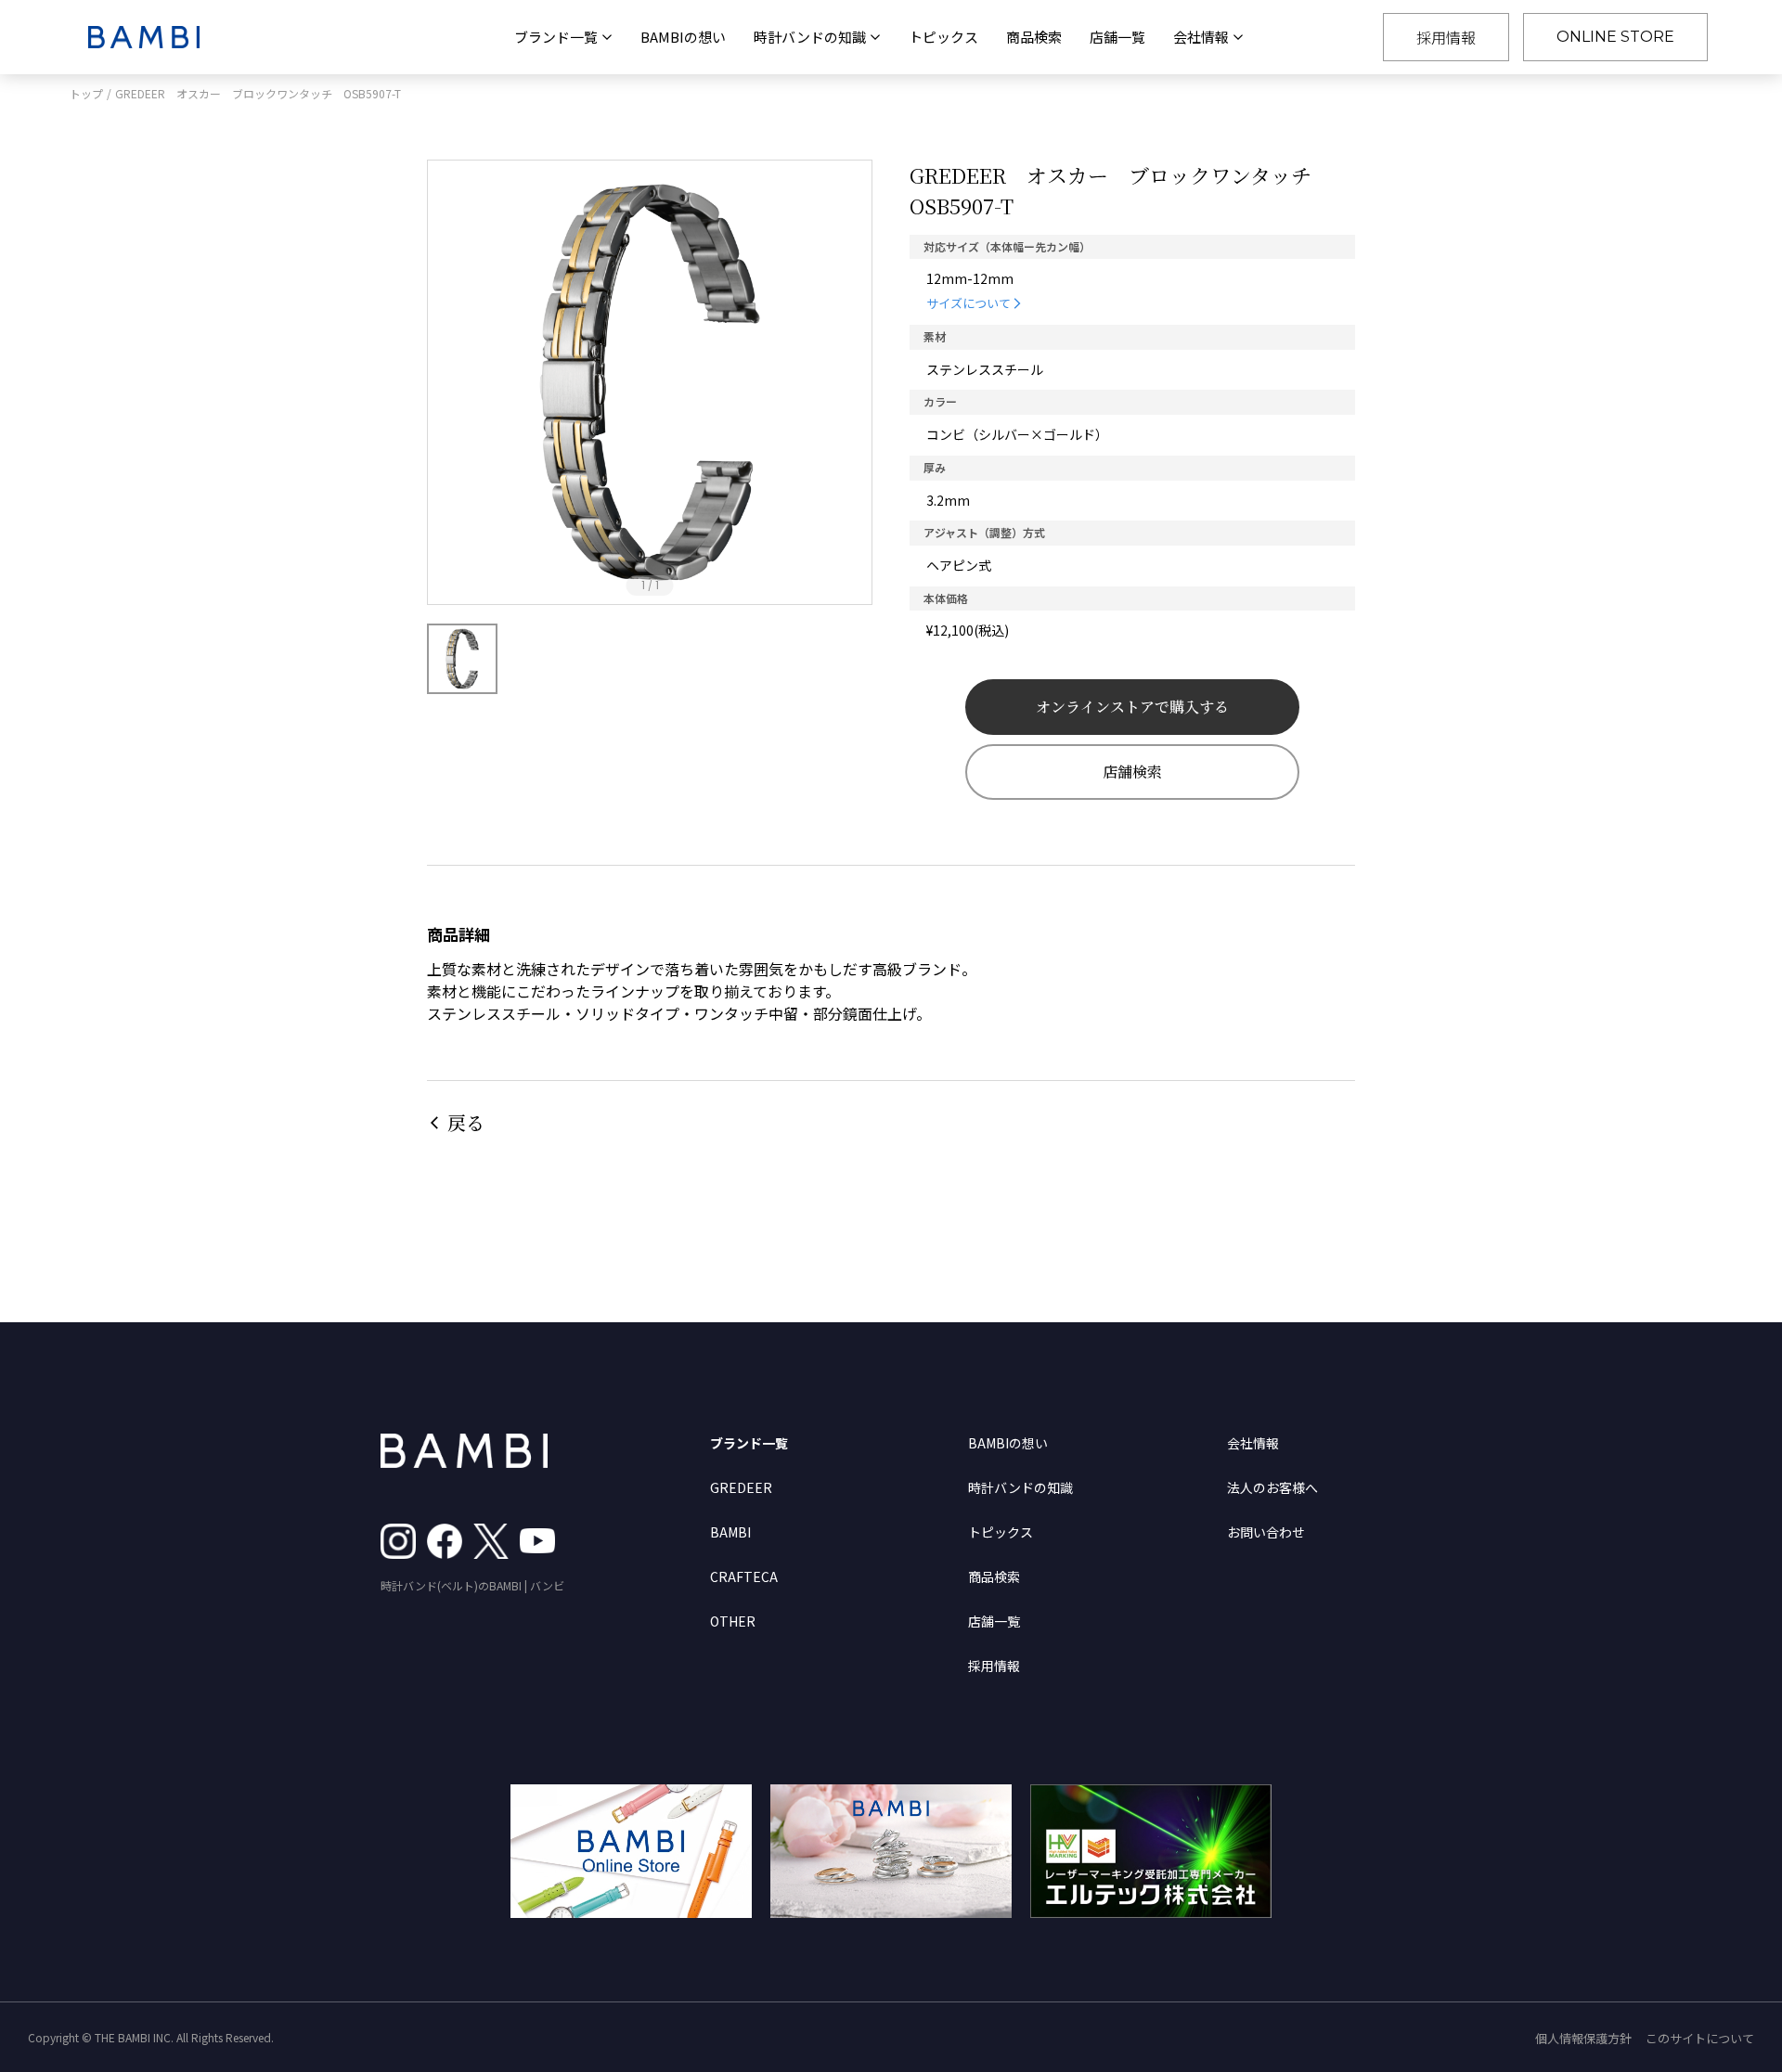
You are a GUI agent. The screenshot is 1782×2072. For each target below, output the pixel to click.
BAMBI (730, 1532)
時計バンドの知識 (1020, 1487)
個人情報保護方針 (1583, 2038)
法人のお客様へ (1272, 1487)
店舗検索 (1132, 772)
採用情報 (1446, 37)
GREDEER (741, 1487)
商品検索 (1034, 37)
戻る (466, 1122)
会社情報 (1253, 1443)
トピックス (943, 37)
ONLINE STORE (1615, 37)
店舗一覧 (1117, 37)
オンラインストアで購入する (1132, 707)
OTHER (733, 1621)
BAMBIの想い (683, 37)
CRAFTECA (744, 1577)
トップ (86, 93)
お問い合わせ (1266, 1532)
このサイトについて (1700, 2038)
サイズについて (968, 303)
